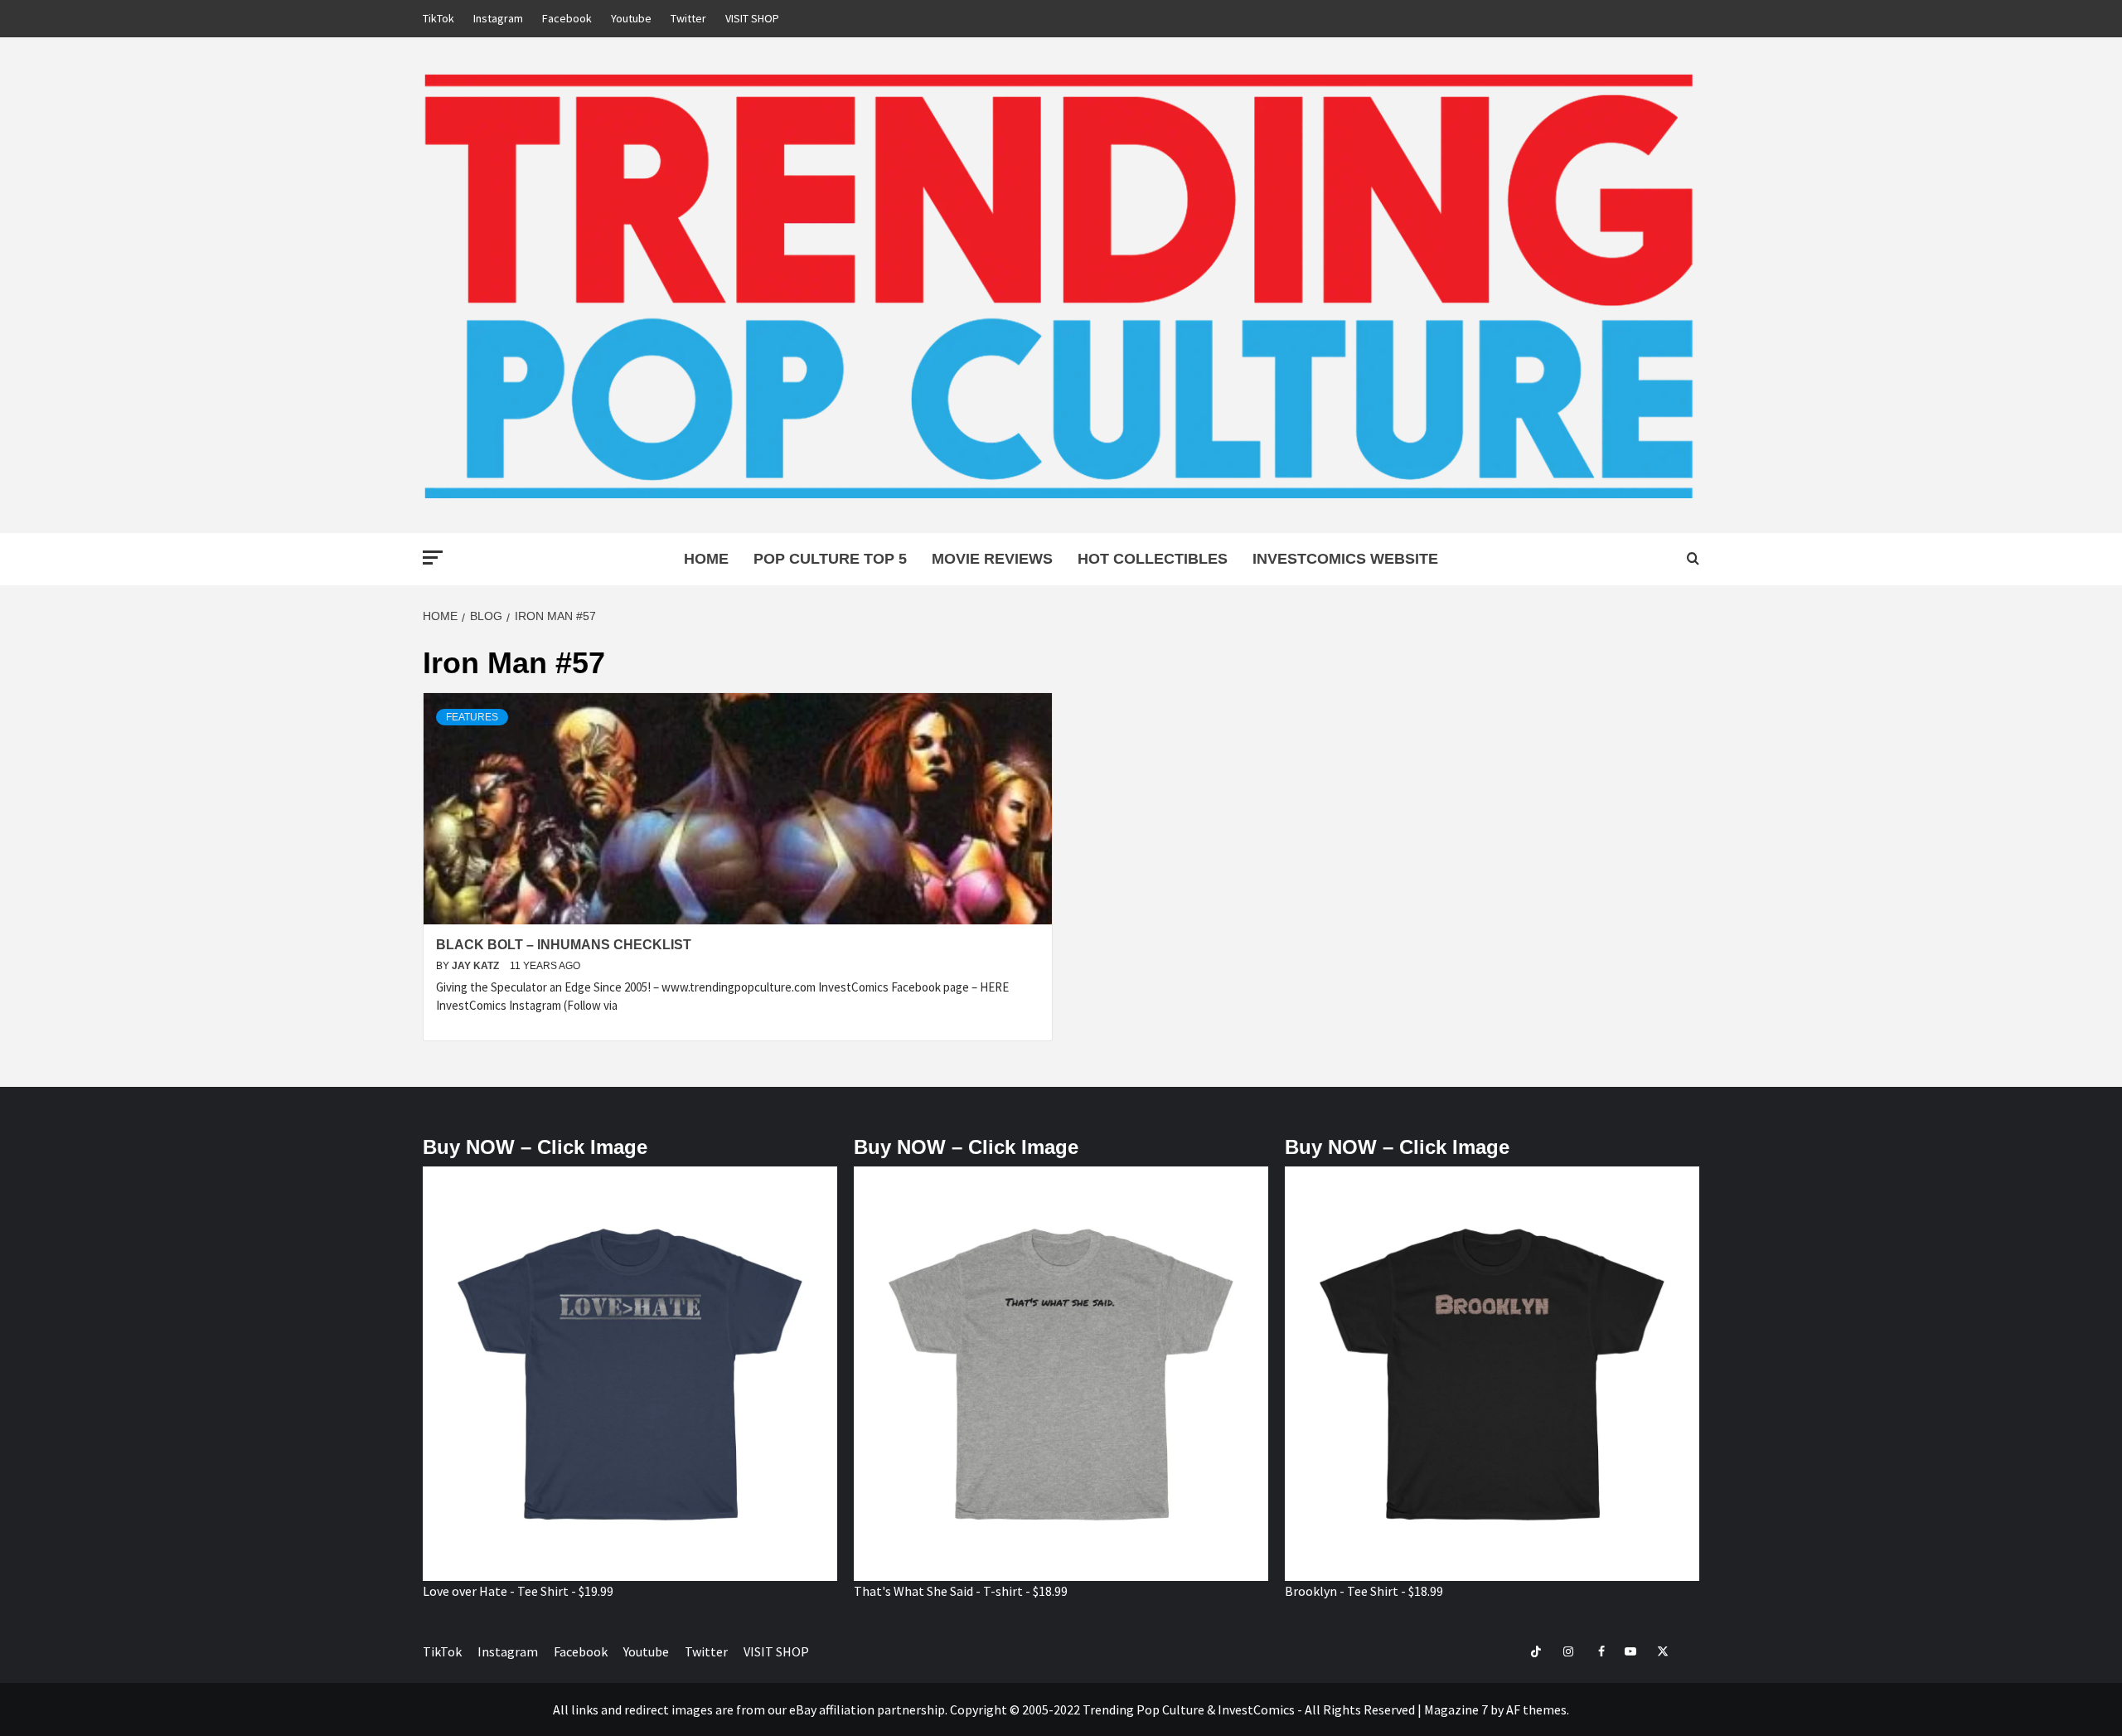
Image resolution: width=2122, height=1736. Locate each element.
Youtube (631, 18)
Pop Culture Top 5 (830, 559)
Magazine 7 (1456, 1709)
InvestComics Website (1345, 559)
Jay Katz (477, 966)
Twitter (688, 18)
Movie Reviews (992, 559)
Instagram (498, 18)
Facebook (567, 18)
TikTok (438, 18)
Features (472, 717)
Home (706, 559)
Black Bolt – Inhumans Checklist (564, 945)
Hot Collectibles (1153, 559)
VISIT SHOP (752, 18)
